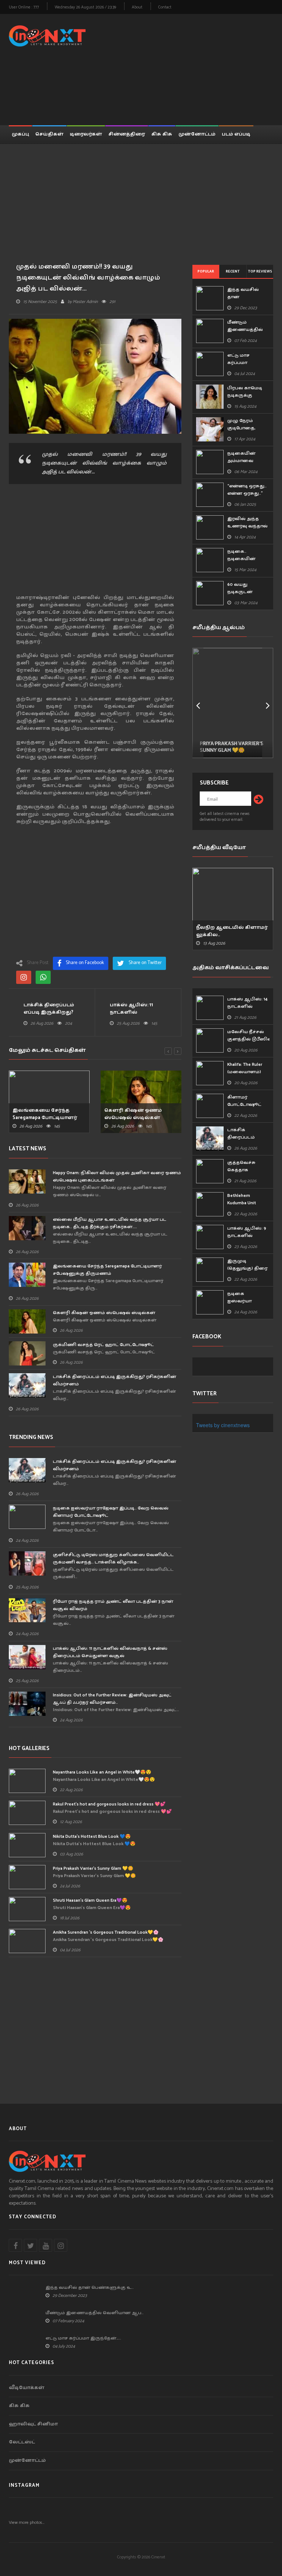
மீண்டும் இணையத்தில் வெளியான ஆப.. (95, 2313)
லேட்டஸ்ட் (22, 2442)
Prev (198, 703)
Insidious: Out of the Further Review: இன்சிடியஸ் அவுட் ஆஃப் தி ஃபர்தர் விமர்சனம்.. (112, 1699)
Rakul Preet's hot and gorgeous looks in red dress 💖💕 (109, 1804)
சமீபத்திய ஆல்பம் (219, 627)
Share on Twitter (145, 963)
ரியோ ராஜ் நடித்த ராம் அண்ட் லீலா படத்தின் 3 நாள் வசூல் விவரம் (113, 1605)
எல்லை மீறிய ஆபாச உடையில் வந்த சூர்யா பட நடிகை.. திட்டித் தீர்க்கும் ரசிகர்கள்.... (110, 1223)
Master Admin (85, 302)
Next (268, 703)
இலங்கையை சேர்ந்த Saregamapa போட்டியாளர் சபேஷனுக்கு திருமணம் (107, 1270)
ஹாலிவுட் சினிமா (33, 2425)
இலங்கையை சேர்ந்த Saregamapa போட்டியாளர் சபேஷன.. (45, 1118)
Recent (233, 271)
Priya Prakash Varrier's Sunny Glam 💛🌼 (93, 1868)
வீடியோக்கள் (27, 2388)
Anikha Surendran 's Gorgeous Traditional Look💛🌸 (106, 1932)
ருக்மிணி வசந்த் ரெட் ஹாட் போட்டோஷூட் (103, 1345)
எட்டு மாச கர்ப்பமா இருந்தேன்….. (83, 2338)
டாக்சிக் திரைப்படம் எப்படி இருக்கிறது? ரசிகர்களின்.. (49, 1013)
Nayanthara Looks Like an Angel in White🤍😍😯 (102, 1772)
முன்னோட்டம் (197, 134)
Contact (165, 8)
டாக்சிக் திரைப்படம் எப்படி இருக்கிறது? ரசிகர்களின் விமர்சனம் (115, 1380)
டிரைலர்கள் (86, 134)
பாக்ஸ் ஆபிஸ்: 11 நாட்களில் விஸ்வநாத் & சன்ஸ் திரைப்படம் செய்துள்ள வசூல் (110, 1652)
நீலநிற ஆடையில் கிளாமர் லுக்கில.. (232, 931)
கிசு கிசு (162, 134)
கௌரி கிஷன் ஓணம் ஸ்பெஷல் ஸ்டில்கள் (133, 1114)
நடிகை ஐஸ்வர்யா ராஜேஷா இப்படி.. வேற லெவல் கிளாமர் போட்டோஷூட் (111, 1512)
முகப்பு (20, 134)
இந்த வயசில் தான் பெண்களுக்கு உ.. (90, 2288)
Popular (206, 271)
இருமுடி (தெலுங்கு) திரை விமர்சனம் (247, 1268)
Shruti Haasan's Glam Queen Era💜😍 (90, 1900)
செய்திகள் (49, 134)
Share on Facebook (85, 963)
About (137, 8)
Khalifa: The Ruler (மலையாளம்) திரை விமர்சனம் (248, 1072)
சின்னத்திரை (127, 134)
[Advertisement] (192, 68)
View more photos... (27, 2523)
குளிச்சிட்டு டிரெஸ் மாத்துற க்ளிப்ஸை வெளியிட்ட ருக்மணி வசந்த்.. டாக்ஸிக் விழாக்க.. (113, 1558)
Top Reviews (260, 271)
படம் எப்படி (236, 134)
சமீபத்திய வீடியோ (219, 847)
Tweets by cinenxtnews (223, 1425)
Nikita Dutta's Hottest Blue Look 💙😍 (92, 1837)
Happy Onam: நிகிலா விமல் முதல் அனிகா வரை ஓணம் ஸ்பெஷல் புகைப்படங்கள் (117, 1177)
